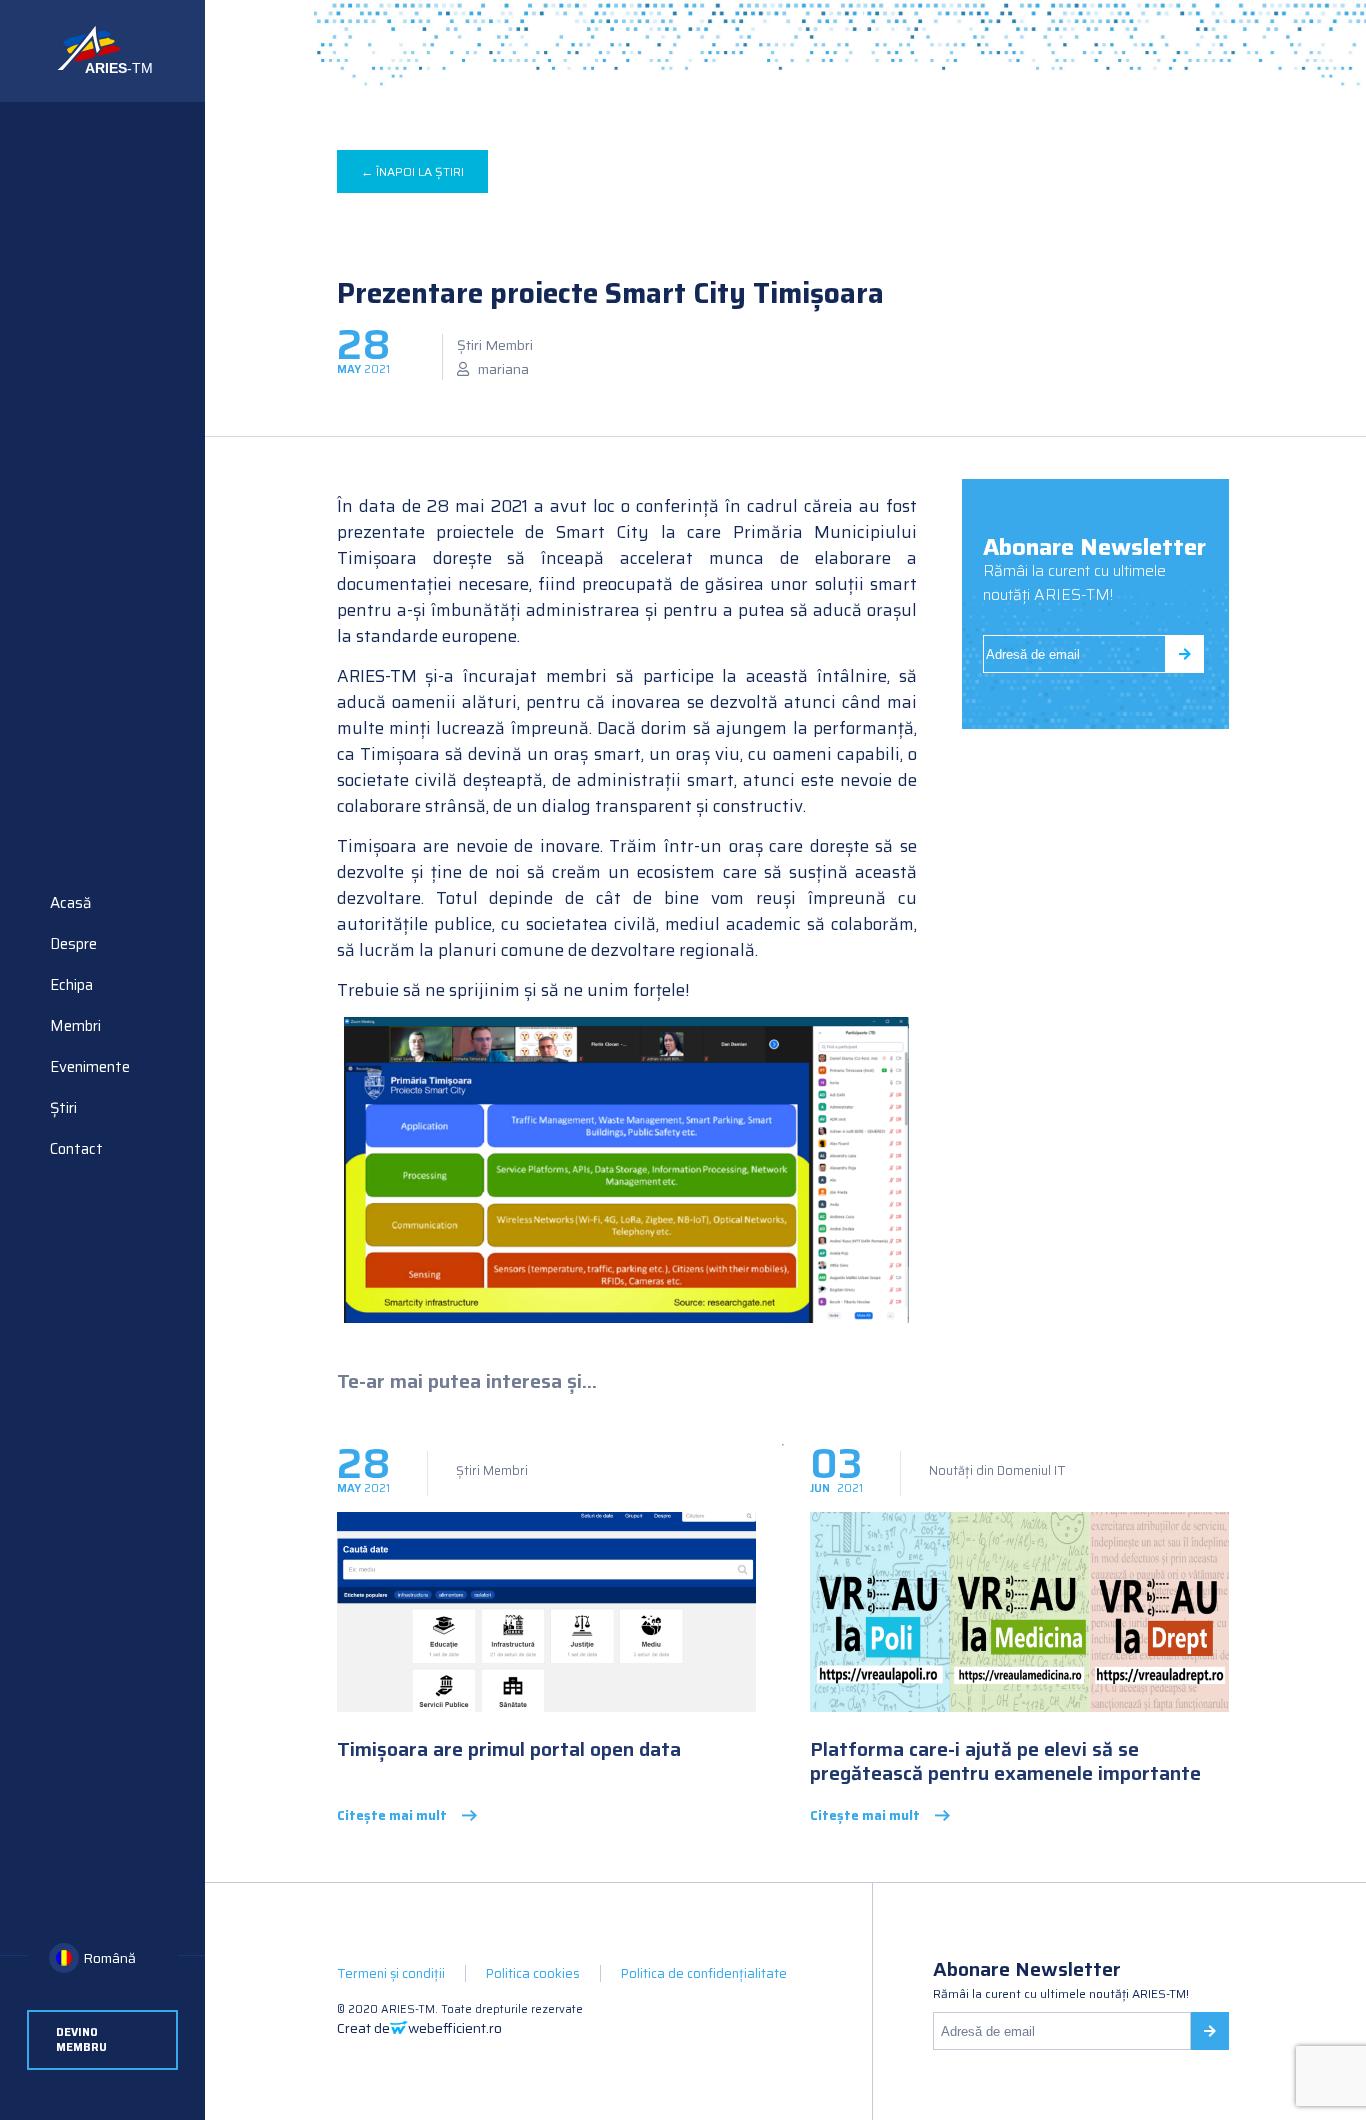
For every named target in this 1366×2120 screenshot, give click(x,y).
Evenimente (90, 1067)
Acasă (71, 903)
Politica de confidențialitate (704, 1973)
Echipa (71, 985)
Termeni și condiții (391, 1973)
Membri (75, 1026)
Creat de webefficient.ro (419, 2028)
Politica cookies (533, 1973)
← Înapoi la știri (412, 171)
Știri (63, 1108)
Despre (73, 944)
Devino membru (81, 2040)
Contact (76, 1149)
